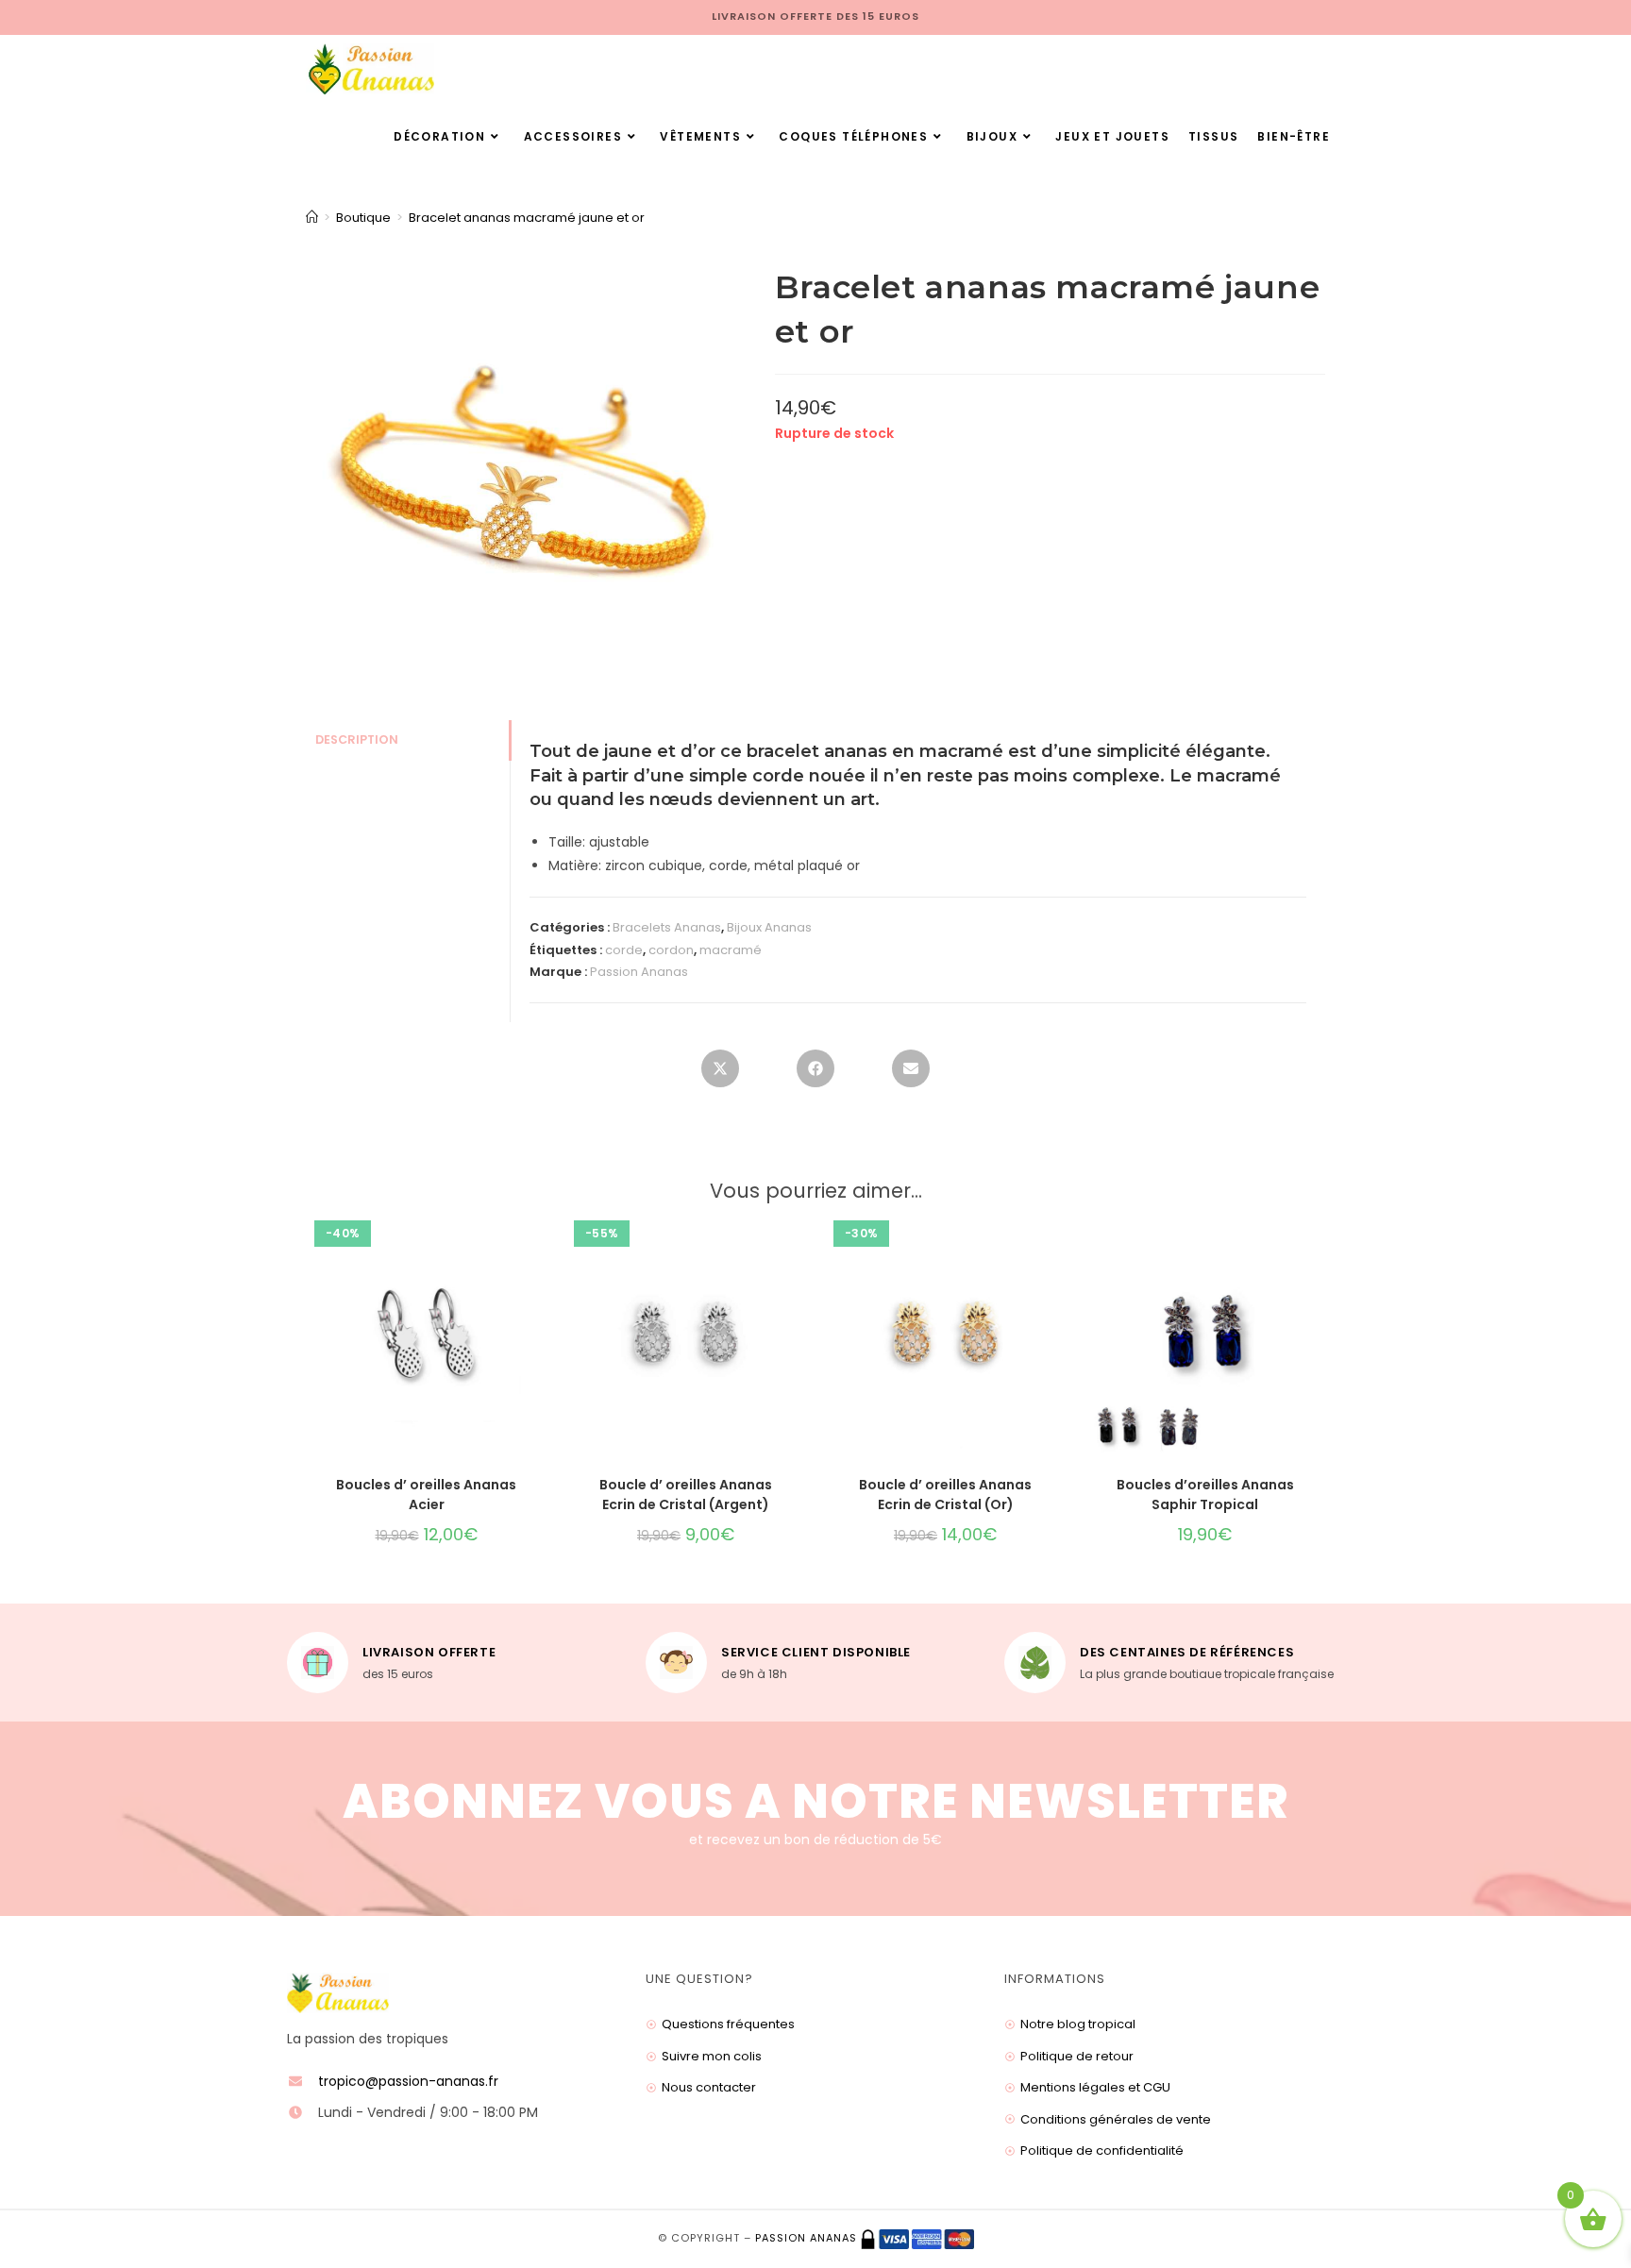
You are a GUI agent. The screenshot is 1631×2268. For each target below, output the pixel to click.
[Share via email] (911, 1068)
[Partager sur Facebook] (815, 1068)
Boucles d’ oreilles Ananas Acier (426, 1495)
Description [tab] (357, 739)
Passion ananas (806, 2239)
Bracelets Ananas (667, 927)
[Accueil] (312, 218)
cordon (671, 950)
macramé (731, 950)
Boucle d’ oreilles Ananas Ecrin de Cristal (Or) (945, 1495)
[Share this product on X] (720, 1068)
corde (624, 950)
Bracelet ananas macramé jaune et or (527, 218)
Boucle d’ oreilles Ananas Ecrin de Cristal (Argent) (686, 1495)
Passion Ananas (639, 972)
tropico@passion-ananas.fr (408, 2081)
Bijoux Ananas (769, 927)
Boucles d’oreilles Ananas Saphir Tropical (1205, 1495)
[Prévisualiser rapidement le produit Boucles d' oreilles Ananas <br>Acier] (541, 1241)
